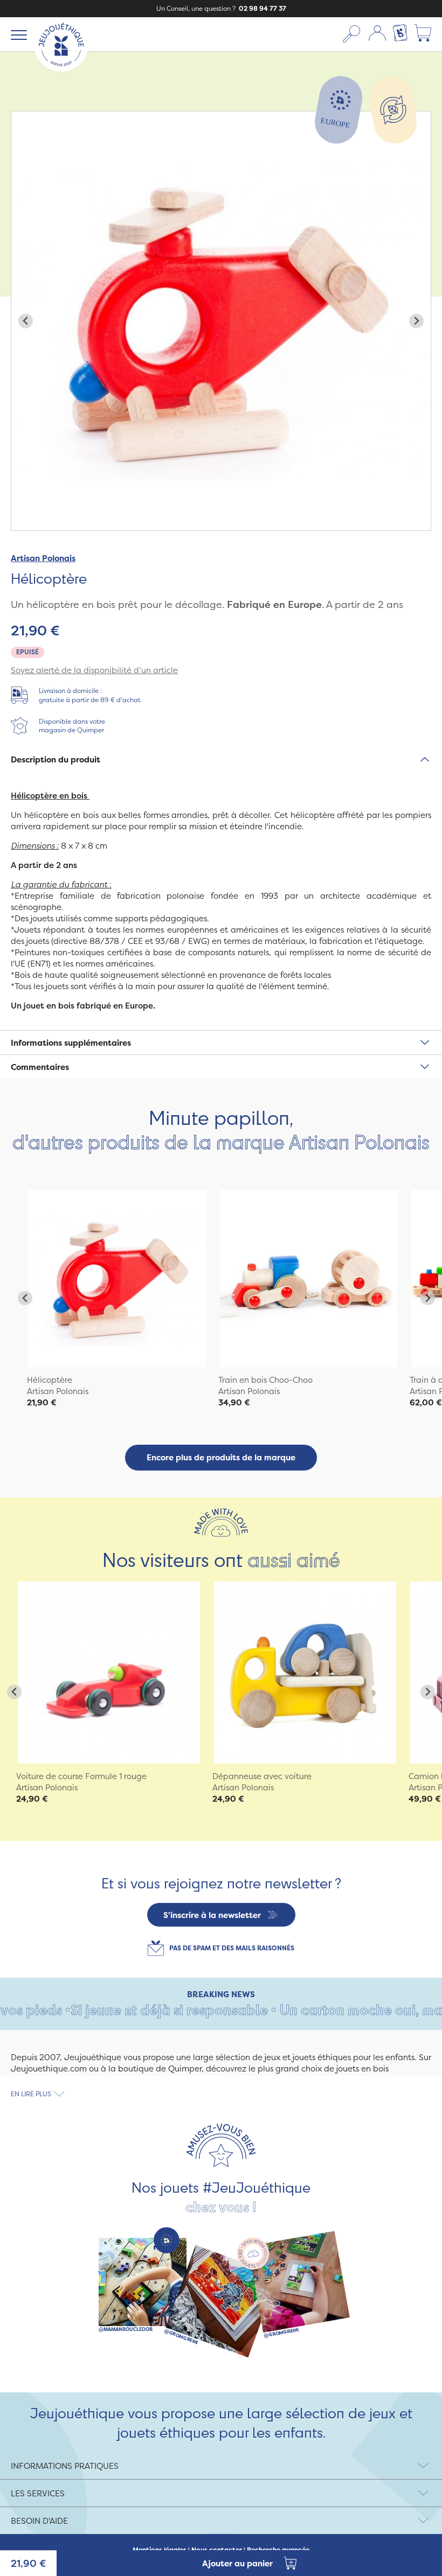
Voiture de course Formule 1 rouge (81, 1776)
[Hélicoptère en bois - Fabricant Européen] (117, 1279)
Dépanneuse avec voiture (262, 1776)
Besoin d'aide (39, 2521)
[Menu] (17, 34)
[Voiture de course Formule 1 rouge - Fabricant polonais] (109, 1672)
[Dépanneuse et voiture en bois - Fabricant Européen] (305, 1672)
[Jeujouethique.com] (61, 69)
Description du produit (56, 759)
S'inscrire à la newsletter (212, 1915)
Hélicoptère (50, 1380)
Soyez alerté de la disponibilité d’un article (94, 670)
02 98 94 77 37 (262, 8)
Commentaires (40, 1067)
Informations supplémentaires (71, 1043)
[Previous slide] (26, 321)
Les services (38, 2493)
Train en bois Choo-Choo (265, 1380)
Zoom (23, 117)
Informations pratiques (65, 2466)
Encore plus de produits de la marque (221, 1457)
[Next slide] (416, 321)
